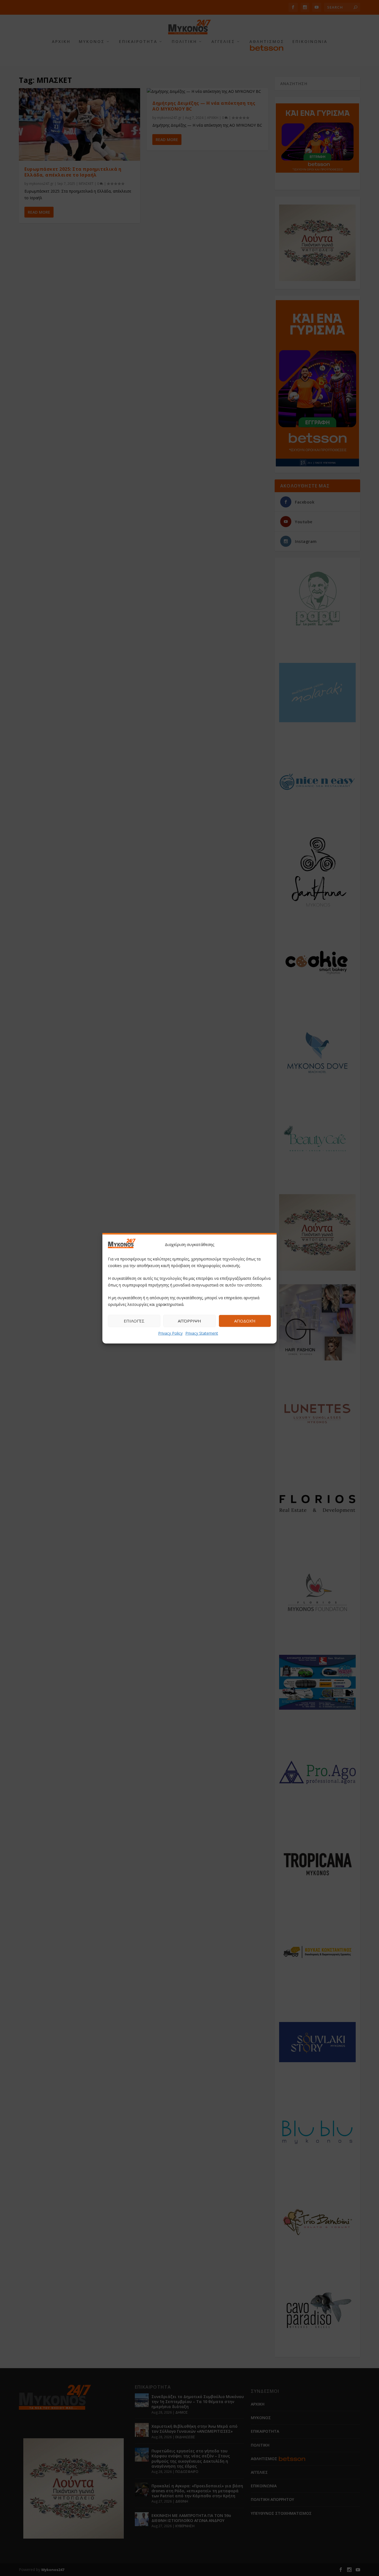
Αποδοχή (245, 1321)
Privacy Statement (202, 1333)
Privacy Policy (170, 1333)
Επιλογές (134, 1321)
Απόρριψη (189, 1321)
